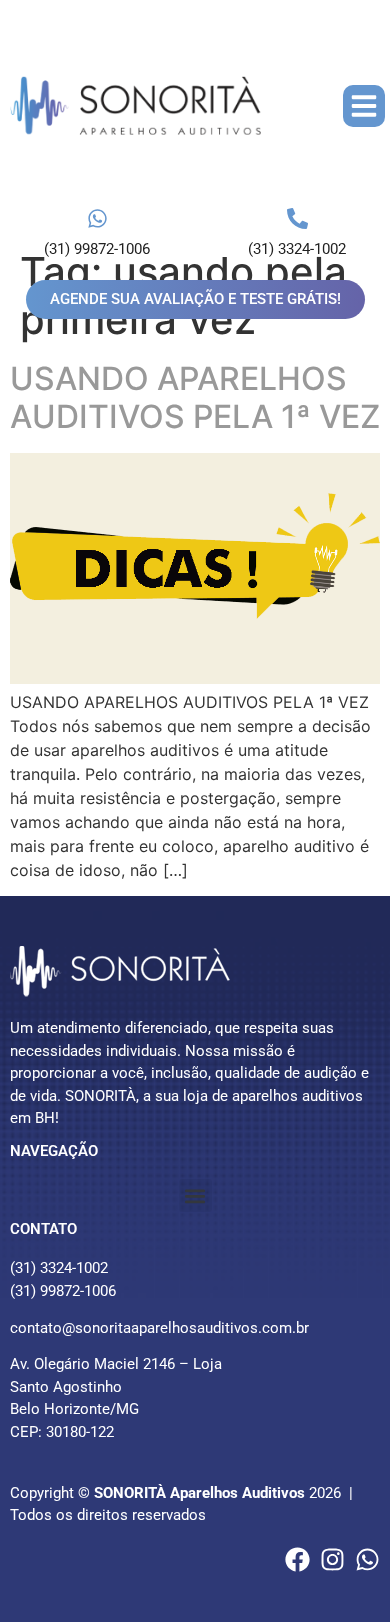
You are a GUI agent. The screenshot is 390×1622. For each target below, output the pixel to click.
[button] (364, 106)
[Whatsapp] (367, 1559)
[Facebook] (297, 1559)
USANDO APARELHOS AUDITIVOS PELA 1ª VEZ (195, 397)
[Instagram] (332, 1559)
